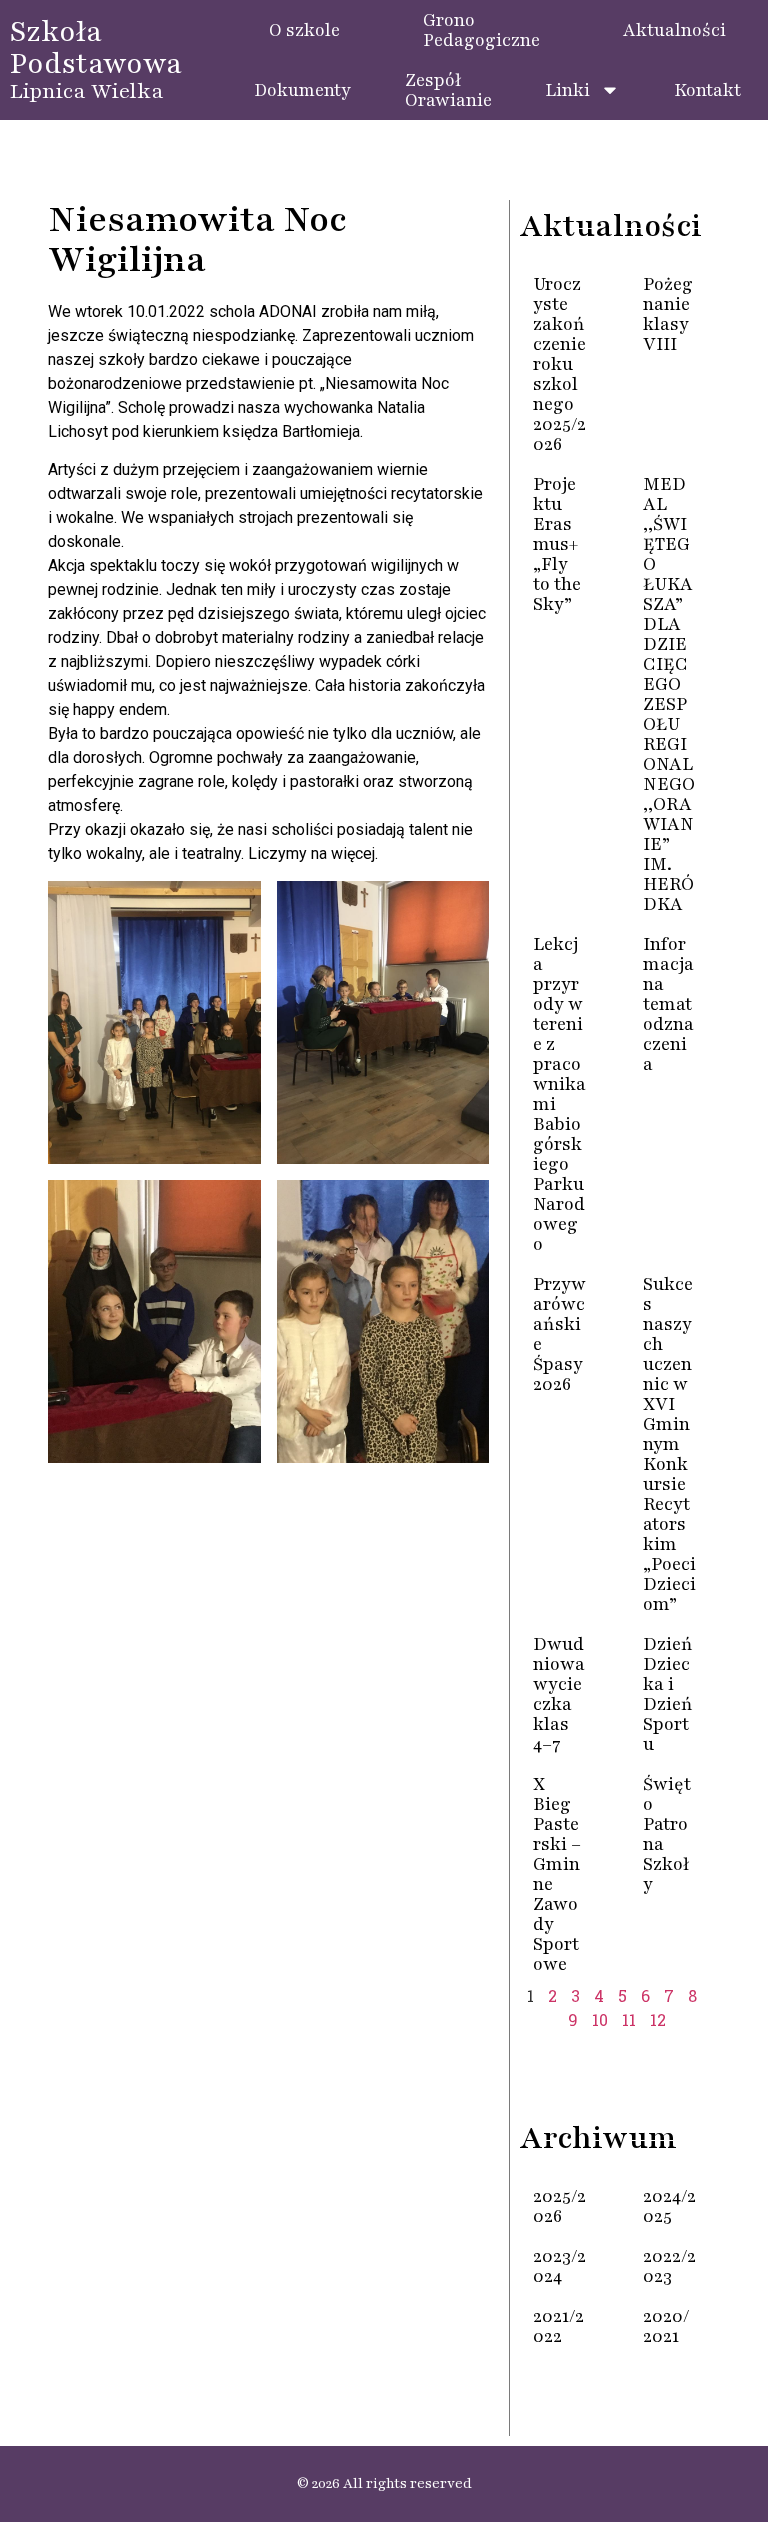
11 (629, 2019)
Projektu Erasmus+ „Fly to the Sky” (557, 544)
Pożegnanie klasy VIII (668, 314)
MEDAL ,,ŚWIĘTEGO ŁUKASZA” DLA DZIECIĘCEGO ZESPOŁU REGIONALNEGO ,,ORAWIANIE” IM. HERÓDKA (669, 694)
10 (600, 2019)
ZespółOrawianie (448, 90)
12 (658, 2019)
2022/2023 (669, 2266)
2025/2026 (559, 2206)
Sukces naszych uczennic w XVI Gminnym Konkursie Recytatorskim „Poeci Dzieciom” (669, 1444)
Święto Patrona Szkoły (667, 1834)
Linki (567, 90)
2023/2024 (559, 2266)
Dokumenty (302, 90)
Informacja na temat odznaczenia (668, 1004)
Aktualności (674, 30)
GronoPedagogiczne (481, 30)
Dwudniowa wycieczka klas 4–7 (559, 1694)
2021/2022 (558, 2326)
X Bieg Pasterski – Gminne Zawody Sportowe (557, 1874)
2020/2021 (666, 2326)
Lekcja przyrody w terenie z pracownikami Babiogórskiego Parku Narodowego (559, 1094)
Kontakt (707, 90)
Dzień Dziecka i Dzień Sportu (668, 1694)
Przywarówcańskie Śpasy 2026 (559, 1334)
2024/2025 (669, 2206)
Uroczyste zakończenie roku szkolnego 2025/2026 (559, 364)
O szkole (304, 30)
